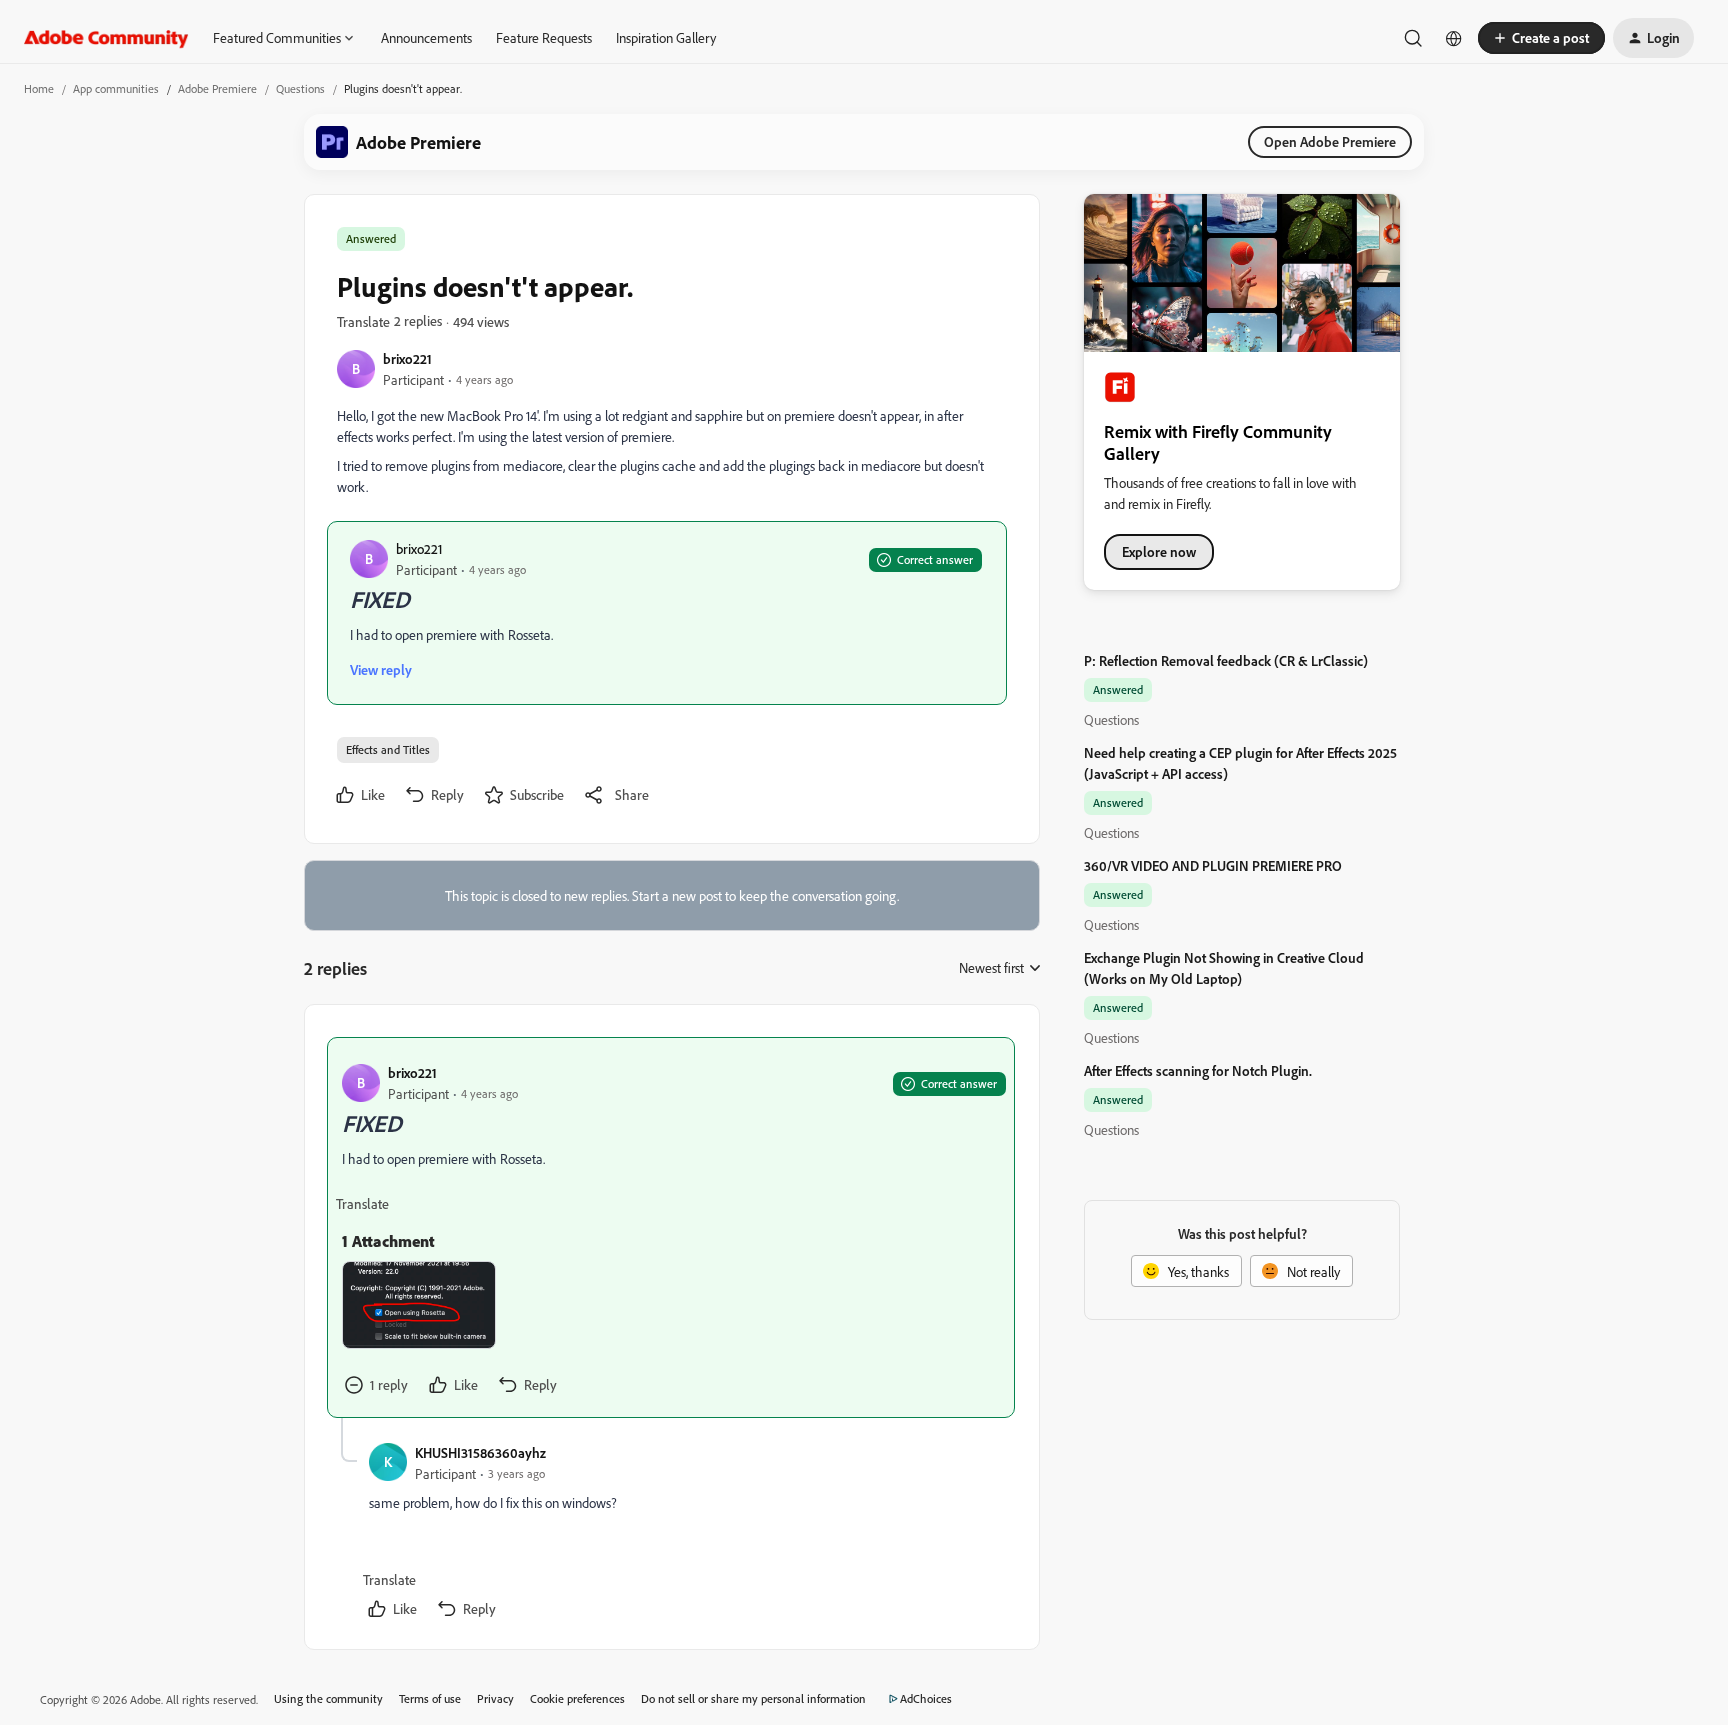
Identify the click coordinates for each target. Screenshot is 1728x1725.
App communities (116, 88)
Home (39, 88)
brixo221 (407, 358)
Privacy (495, 1698)
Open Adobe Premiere (1330, 141)
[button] (1541, 38)
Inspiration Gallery (666, 37)
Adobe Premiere (217, 88)
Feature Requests (544, 37)
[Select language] (1454, 38)
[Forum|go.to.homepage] (106, 38)
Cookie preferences (577, 1698)
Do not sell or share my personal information (753, 1698)
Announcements (426, 37)
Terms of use (430, 1698)
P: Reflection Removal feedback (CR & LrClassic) (1226, 660)
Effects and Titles (388, 749)
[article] (671, 1227)
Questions (300, 88)
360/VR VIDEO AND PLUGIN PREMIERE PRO (1213, 865)
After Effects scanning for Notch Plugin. (1198, 1070)
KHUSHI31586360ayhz (480, 1452)
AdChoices (926, 1698)
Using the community (328, 1698)
